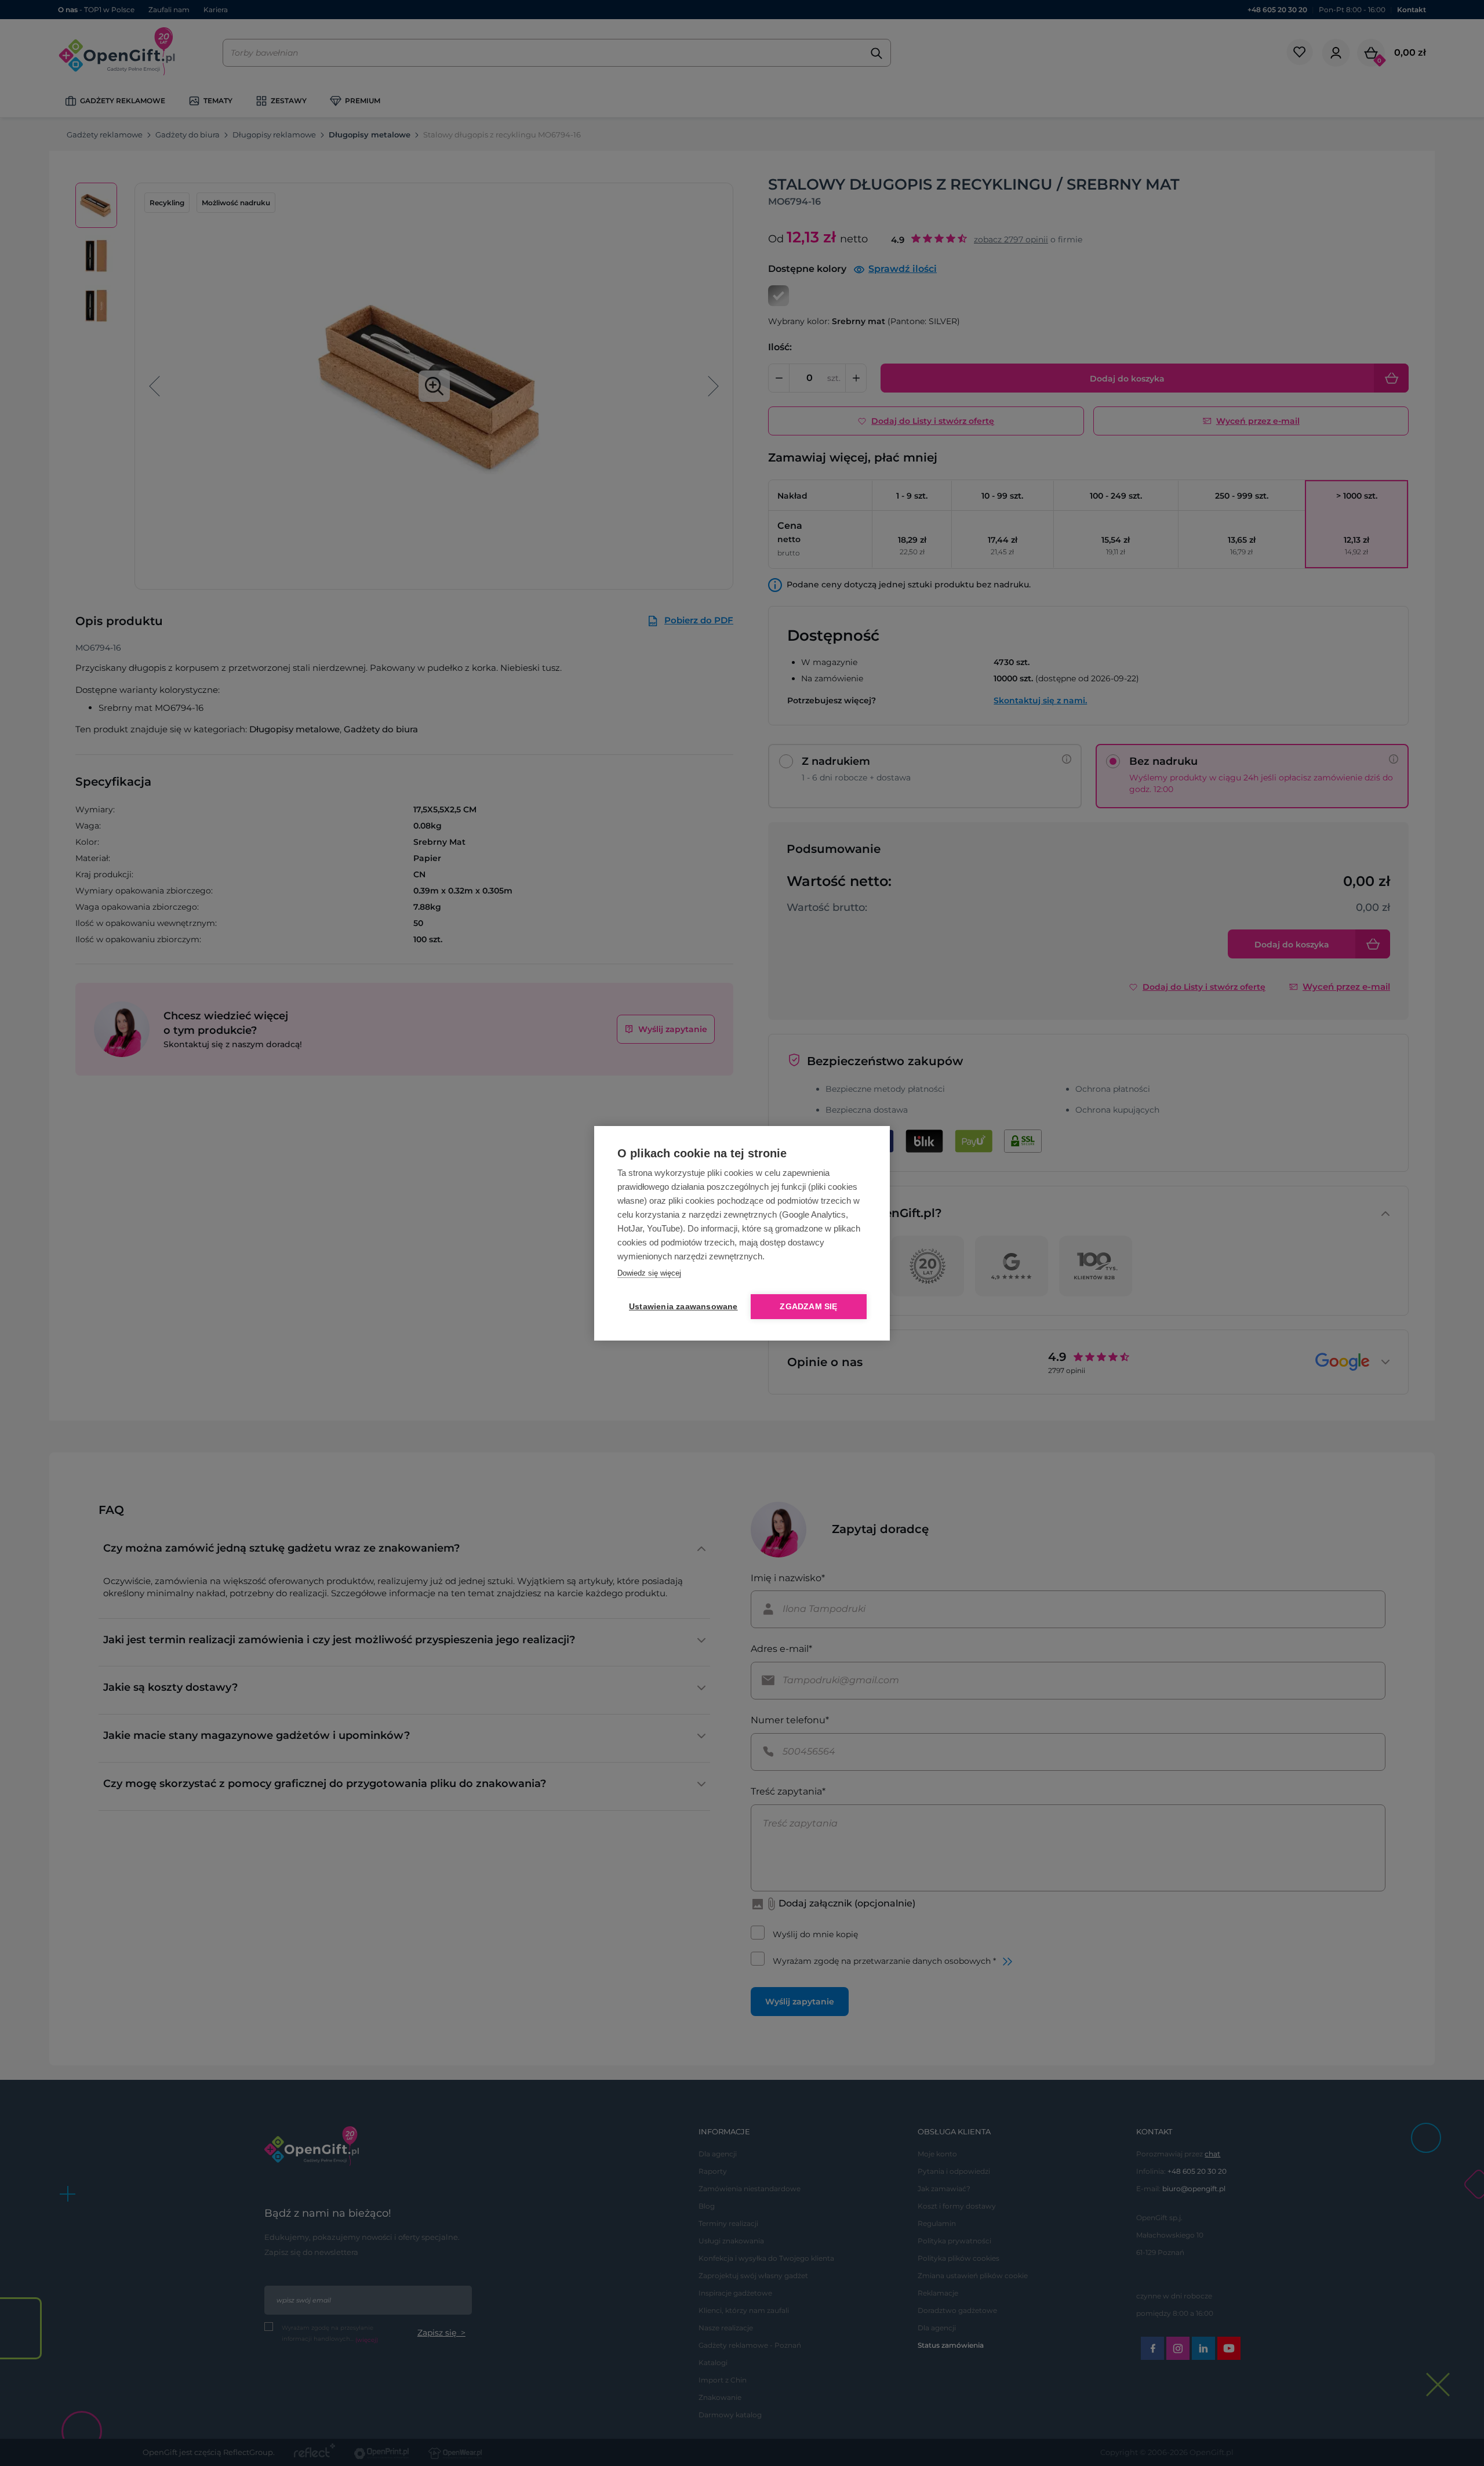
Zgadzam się (808, 1307)
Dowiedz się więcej (649, 1273)
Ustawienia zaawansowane (681, 1307)
